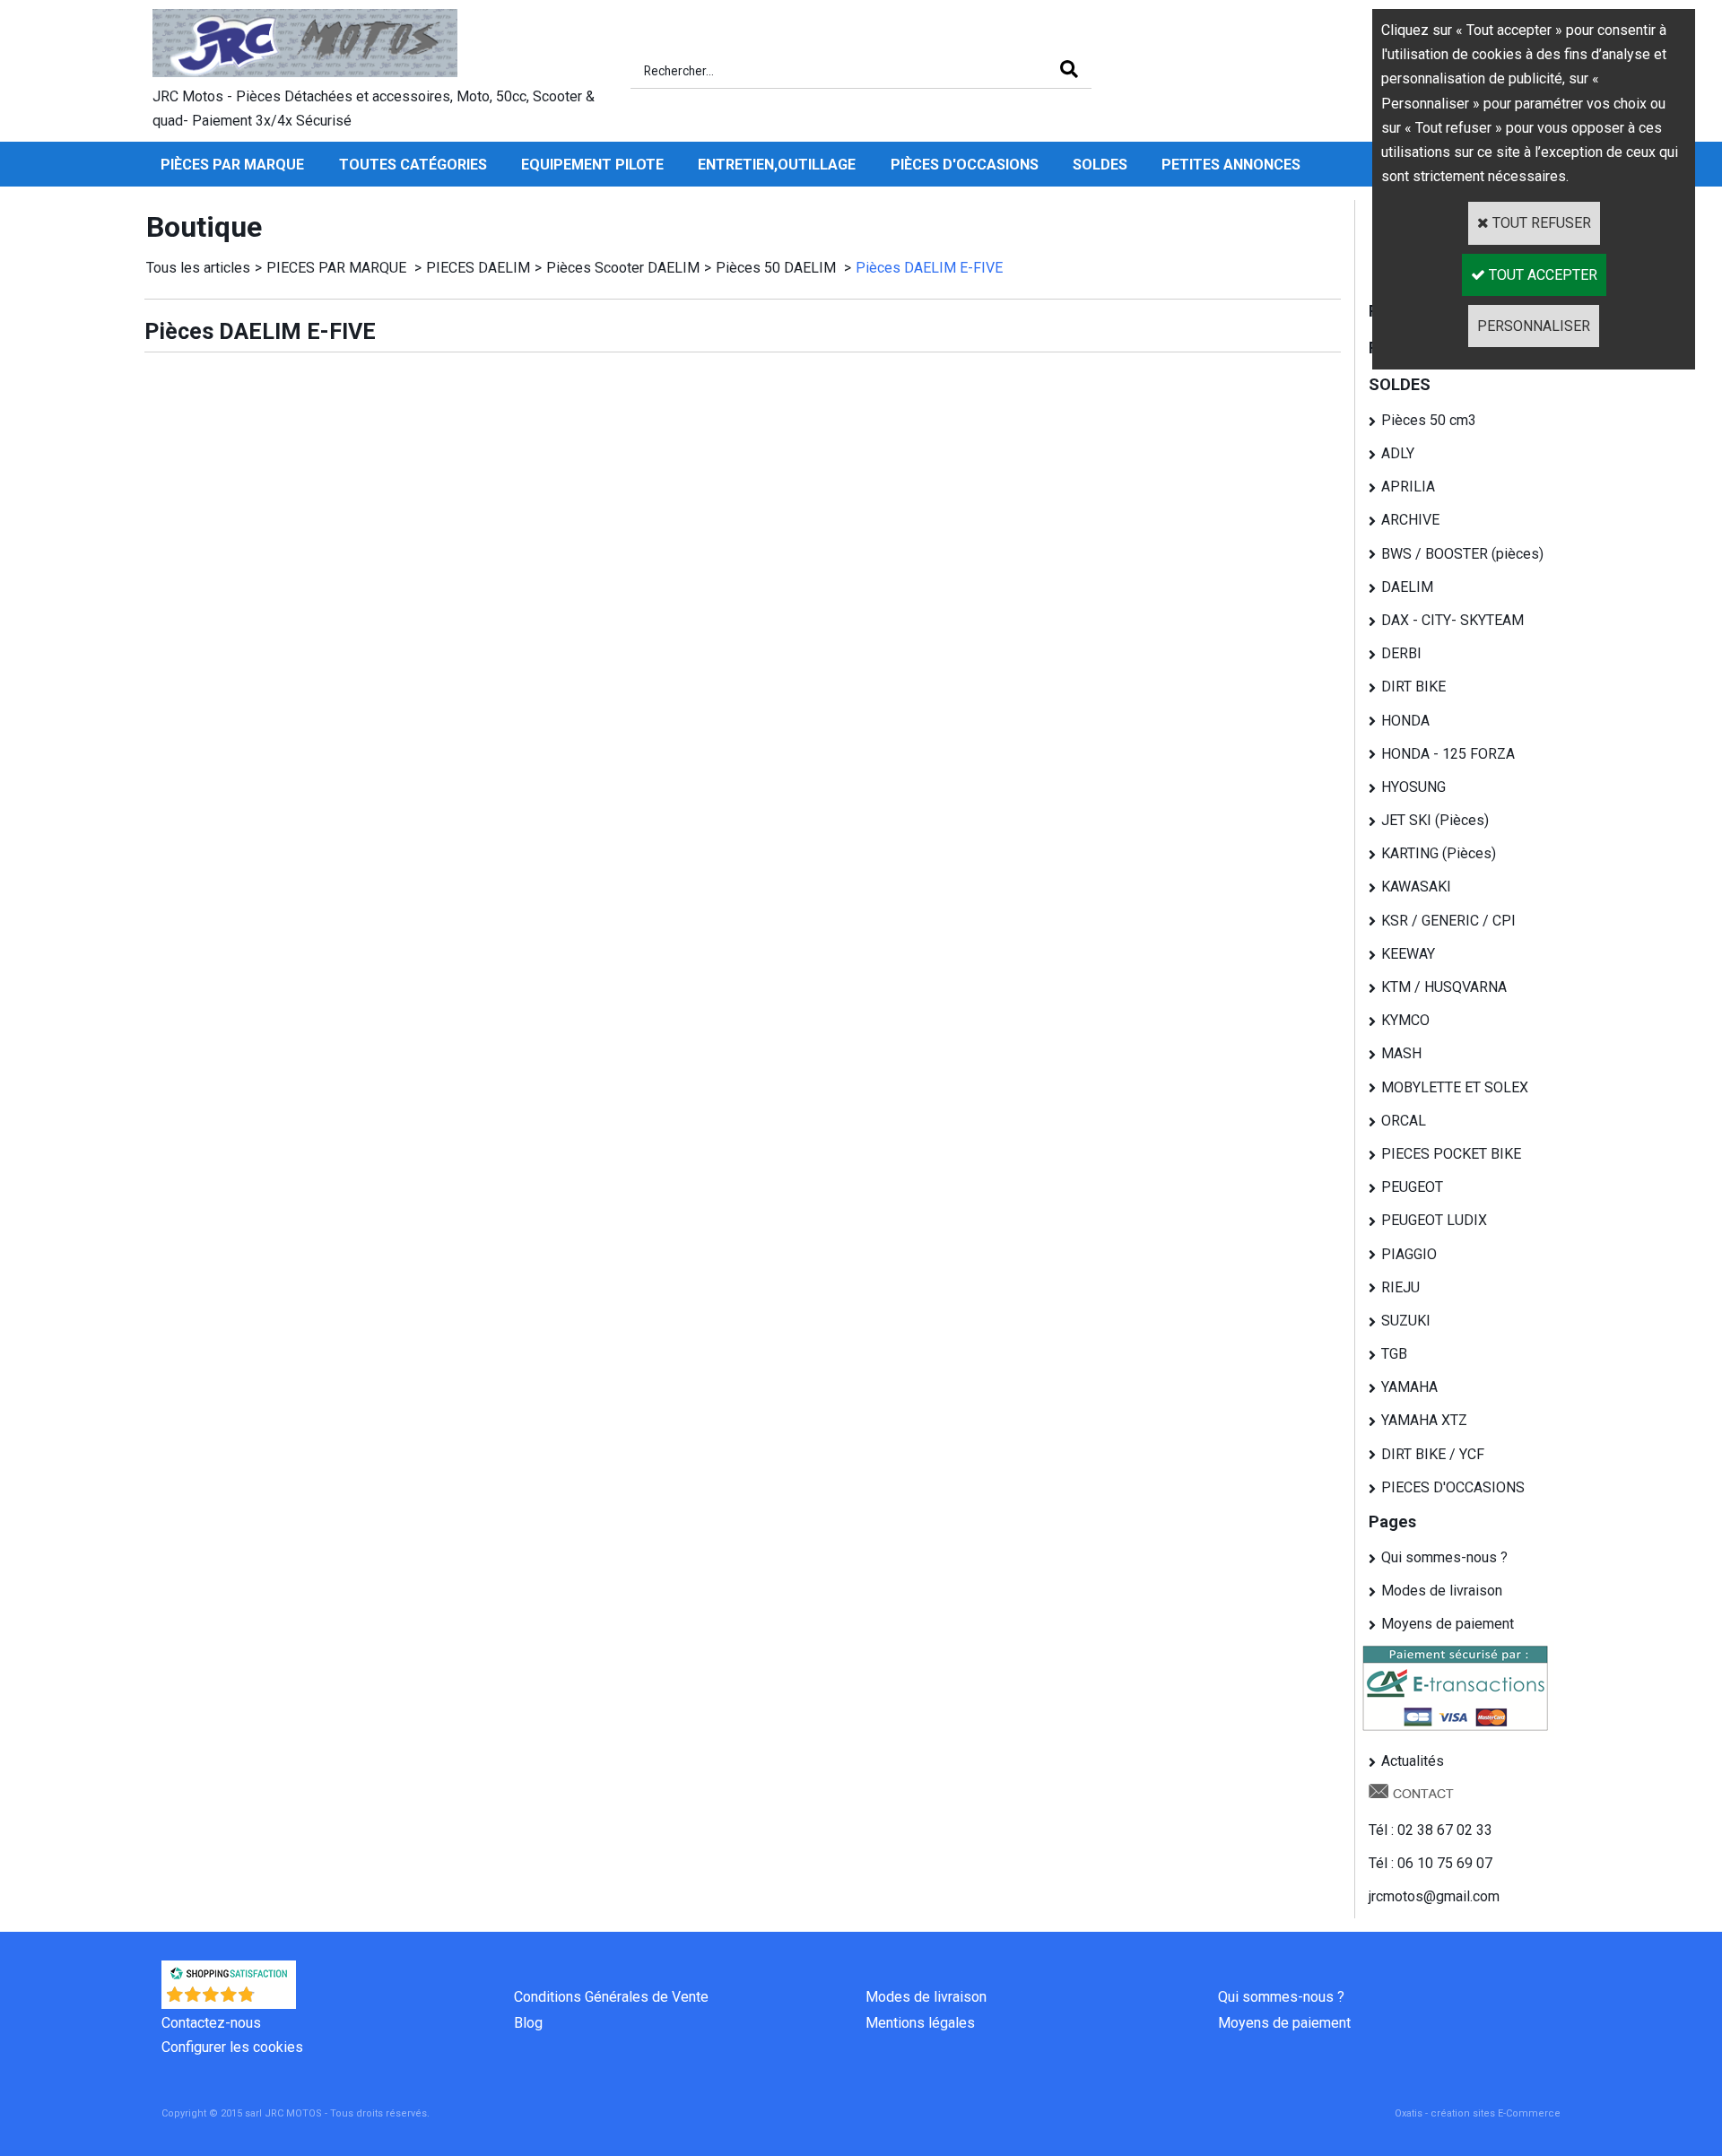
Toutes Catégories (413, 165)
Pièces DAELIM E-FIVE (929, 268)
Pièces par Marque (232, 165)
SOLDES (1100, 165)
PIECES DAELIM (478, 268)
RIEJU (1400, 1287)
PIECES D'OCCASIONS (1453, 1487)
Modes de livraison (1442, 1591)
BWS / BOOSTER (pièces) (1462, 554)
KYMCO (1405, 1020)
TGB (1394, 1354)
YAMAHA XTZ (1424, 1420)
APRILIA (1408, 487)
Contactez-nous (211, 2023)
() (276, 2000)
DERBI (1401, 653)
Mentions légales (920, 2023)
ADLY (1398, 453)
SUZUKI (1406, 1321)
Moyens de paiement (1448, 1624)
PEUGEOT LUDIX (1434, 1220)
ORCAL (1404, 1121)
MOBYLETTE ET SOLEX (1455, 1087)
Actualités (1413, 1761)
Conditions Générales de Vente (611, 1997)
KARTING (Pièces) (1439, 853)
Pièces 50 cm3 (1429, 420)
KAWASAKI (1416, 887)
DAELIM (1407, 587)
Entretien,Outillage (777, 165)
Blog (528, 2023)
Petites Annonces (1231, 165)
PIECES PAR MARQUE (338, 268)
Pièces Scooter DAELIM (623, 268)
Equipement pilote (592, 165)
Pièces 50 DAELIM (778, 268)
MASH (1401, 1053)
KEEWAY (1408, 954)
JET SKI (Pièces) (1435, 820)
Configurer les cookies (232, 2047)
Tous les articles (198, 268)
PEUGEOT (1412, 1187)
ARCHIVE (1410, 520)
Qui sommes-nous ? (1444, 1557)
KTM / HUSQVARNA (1444, 987)
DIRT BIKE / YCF (1433, 1454)
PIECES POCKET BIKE (1451, 1154)
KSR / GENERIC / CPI (1448, 921)
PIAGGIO (1409, 1254)
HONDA (1405, 721)
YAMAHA (1409, 1387)
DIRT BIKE (1413, 687)
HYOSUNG (1413, 787)
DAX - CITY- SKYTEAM (1452, 620)
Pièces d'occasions (965, 165)
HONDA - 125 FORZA (1448, 754)
